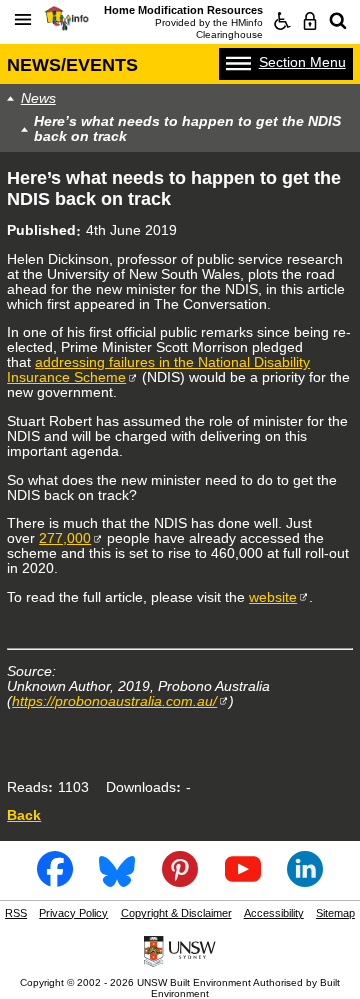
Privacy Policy (73, 913)
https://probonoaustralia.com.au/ (114, 701)
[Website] (338, 21)
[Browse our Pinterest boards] (180, 881)
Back (24, 815)
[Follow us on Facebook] (55, 881)
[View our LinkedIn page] (305, 881)
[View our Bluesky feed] (117, 881)
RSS (16, 913)
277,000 (65, 538)
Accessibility (274, 913)
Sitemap (335, 913)
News (38, 98)
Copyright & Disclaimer (176, 913)
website (273, 597)
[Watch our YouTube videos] (243, 881)
